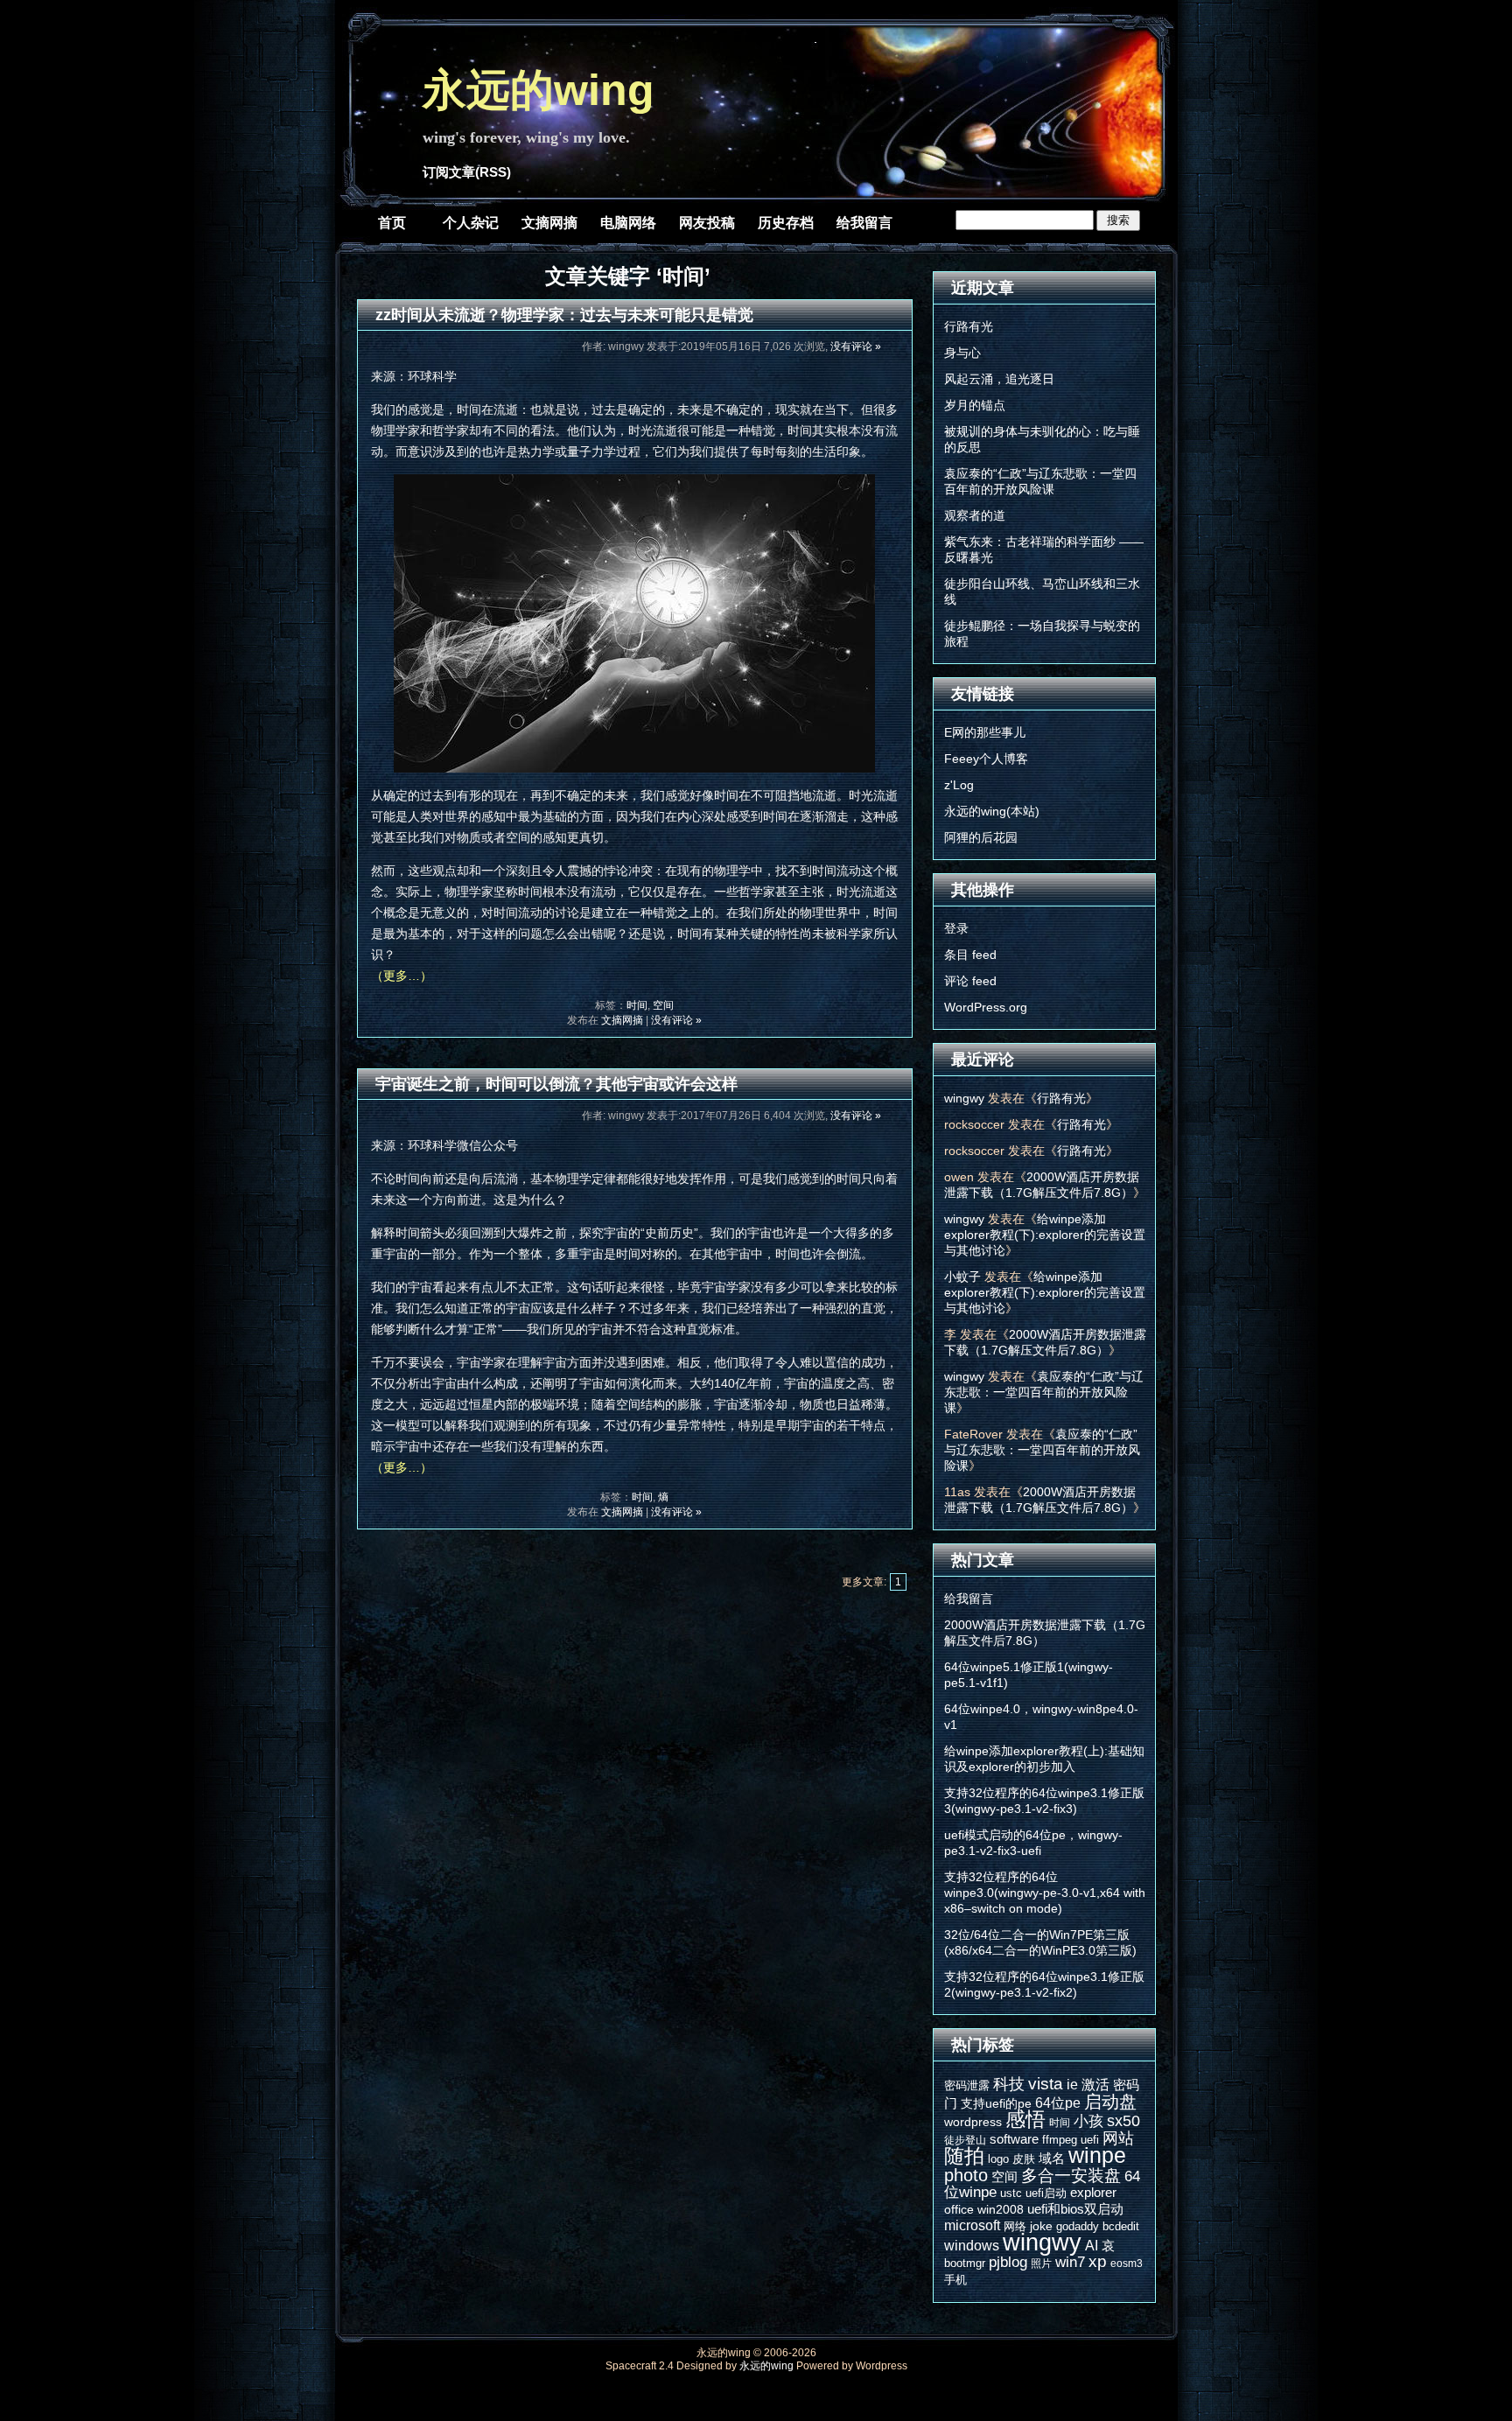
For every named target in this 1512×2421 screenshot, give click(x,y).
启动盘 (1110, 2102)
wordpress (973, 2122)
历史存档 (786, 223)
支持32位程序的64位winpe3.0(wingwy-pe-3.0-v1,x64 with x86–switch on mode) (1045, 1893)
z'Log (959, 785)
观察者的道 (975, 515)
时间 (637, 1005)
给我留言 (864, 223)
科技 (1009, 2084)
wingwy (964, 1098)
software (1014, 2139)
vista (1046, 2083)
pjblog (1008, 2262)
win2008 (1001, 2209)
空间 (663, 1005)
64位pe (1058, 2103)
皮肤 (1024, 2159)
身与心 (962, 353)
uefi (1090, 2140)
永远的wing (539, 90)
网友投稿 (707, 223)
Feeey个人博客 (986, 759)
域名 (1052, 2158)
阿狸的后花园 (981, 837)
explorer (1093, 2192)
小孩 (1088, 2121)
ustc (1011, 2193)
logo (998, 2159)
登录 (956, 928)
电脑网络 (628, 223)
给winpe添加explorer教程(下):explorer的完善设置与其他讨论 (1045, 1235)
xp (1098, 2261)
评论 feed (970, 981)
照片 (1041, 2264)
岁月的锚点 (975, 405)
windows (972, 2245)
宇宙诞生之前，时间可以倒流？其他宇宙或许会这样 (556, 1084)
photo (966, 2175)
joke (1041, 2226)
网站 (1118, 2138)
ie (1072, 2084)
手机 (955, 2280)
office (959, 2209)
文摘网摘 (549, 223)
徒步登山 (965, 2140)
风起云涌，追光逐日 (999, 379)
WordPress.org (986, 1007)
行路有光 (969, 326)
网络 (1015, 2226)
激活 (1095, 2084)
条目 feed (970, 955)
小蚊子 (962, 1277)
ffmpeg (1060, 2140)
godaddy (1078, 2226)
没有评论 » (856, 346)
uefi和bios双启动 (1075, 2209)
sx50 (1123, 2121)
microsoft (972, 2225)
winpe (1097, 2155)
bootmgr (965, 2263)
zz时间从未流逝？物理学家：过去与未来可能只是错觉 (564, 315)
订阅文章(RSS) (467, 172)
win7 (1070, 2262)
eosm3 (1127, 2264)
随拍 (964, 2156)
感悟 (1025, 2119)
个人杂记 (471, 223)
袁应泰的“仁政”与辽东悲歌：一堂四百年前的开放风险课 (1044, 1392)
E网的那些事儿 (985, 732)
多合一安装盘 (1071, 2176)
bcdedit (1121, 2226)
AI (1092, 2245)
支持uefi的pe (996, 2103)
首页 (392, 223)
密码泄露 (967, 2085)
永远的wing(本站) (992, 811)
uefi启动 (1046, 2193)
